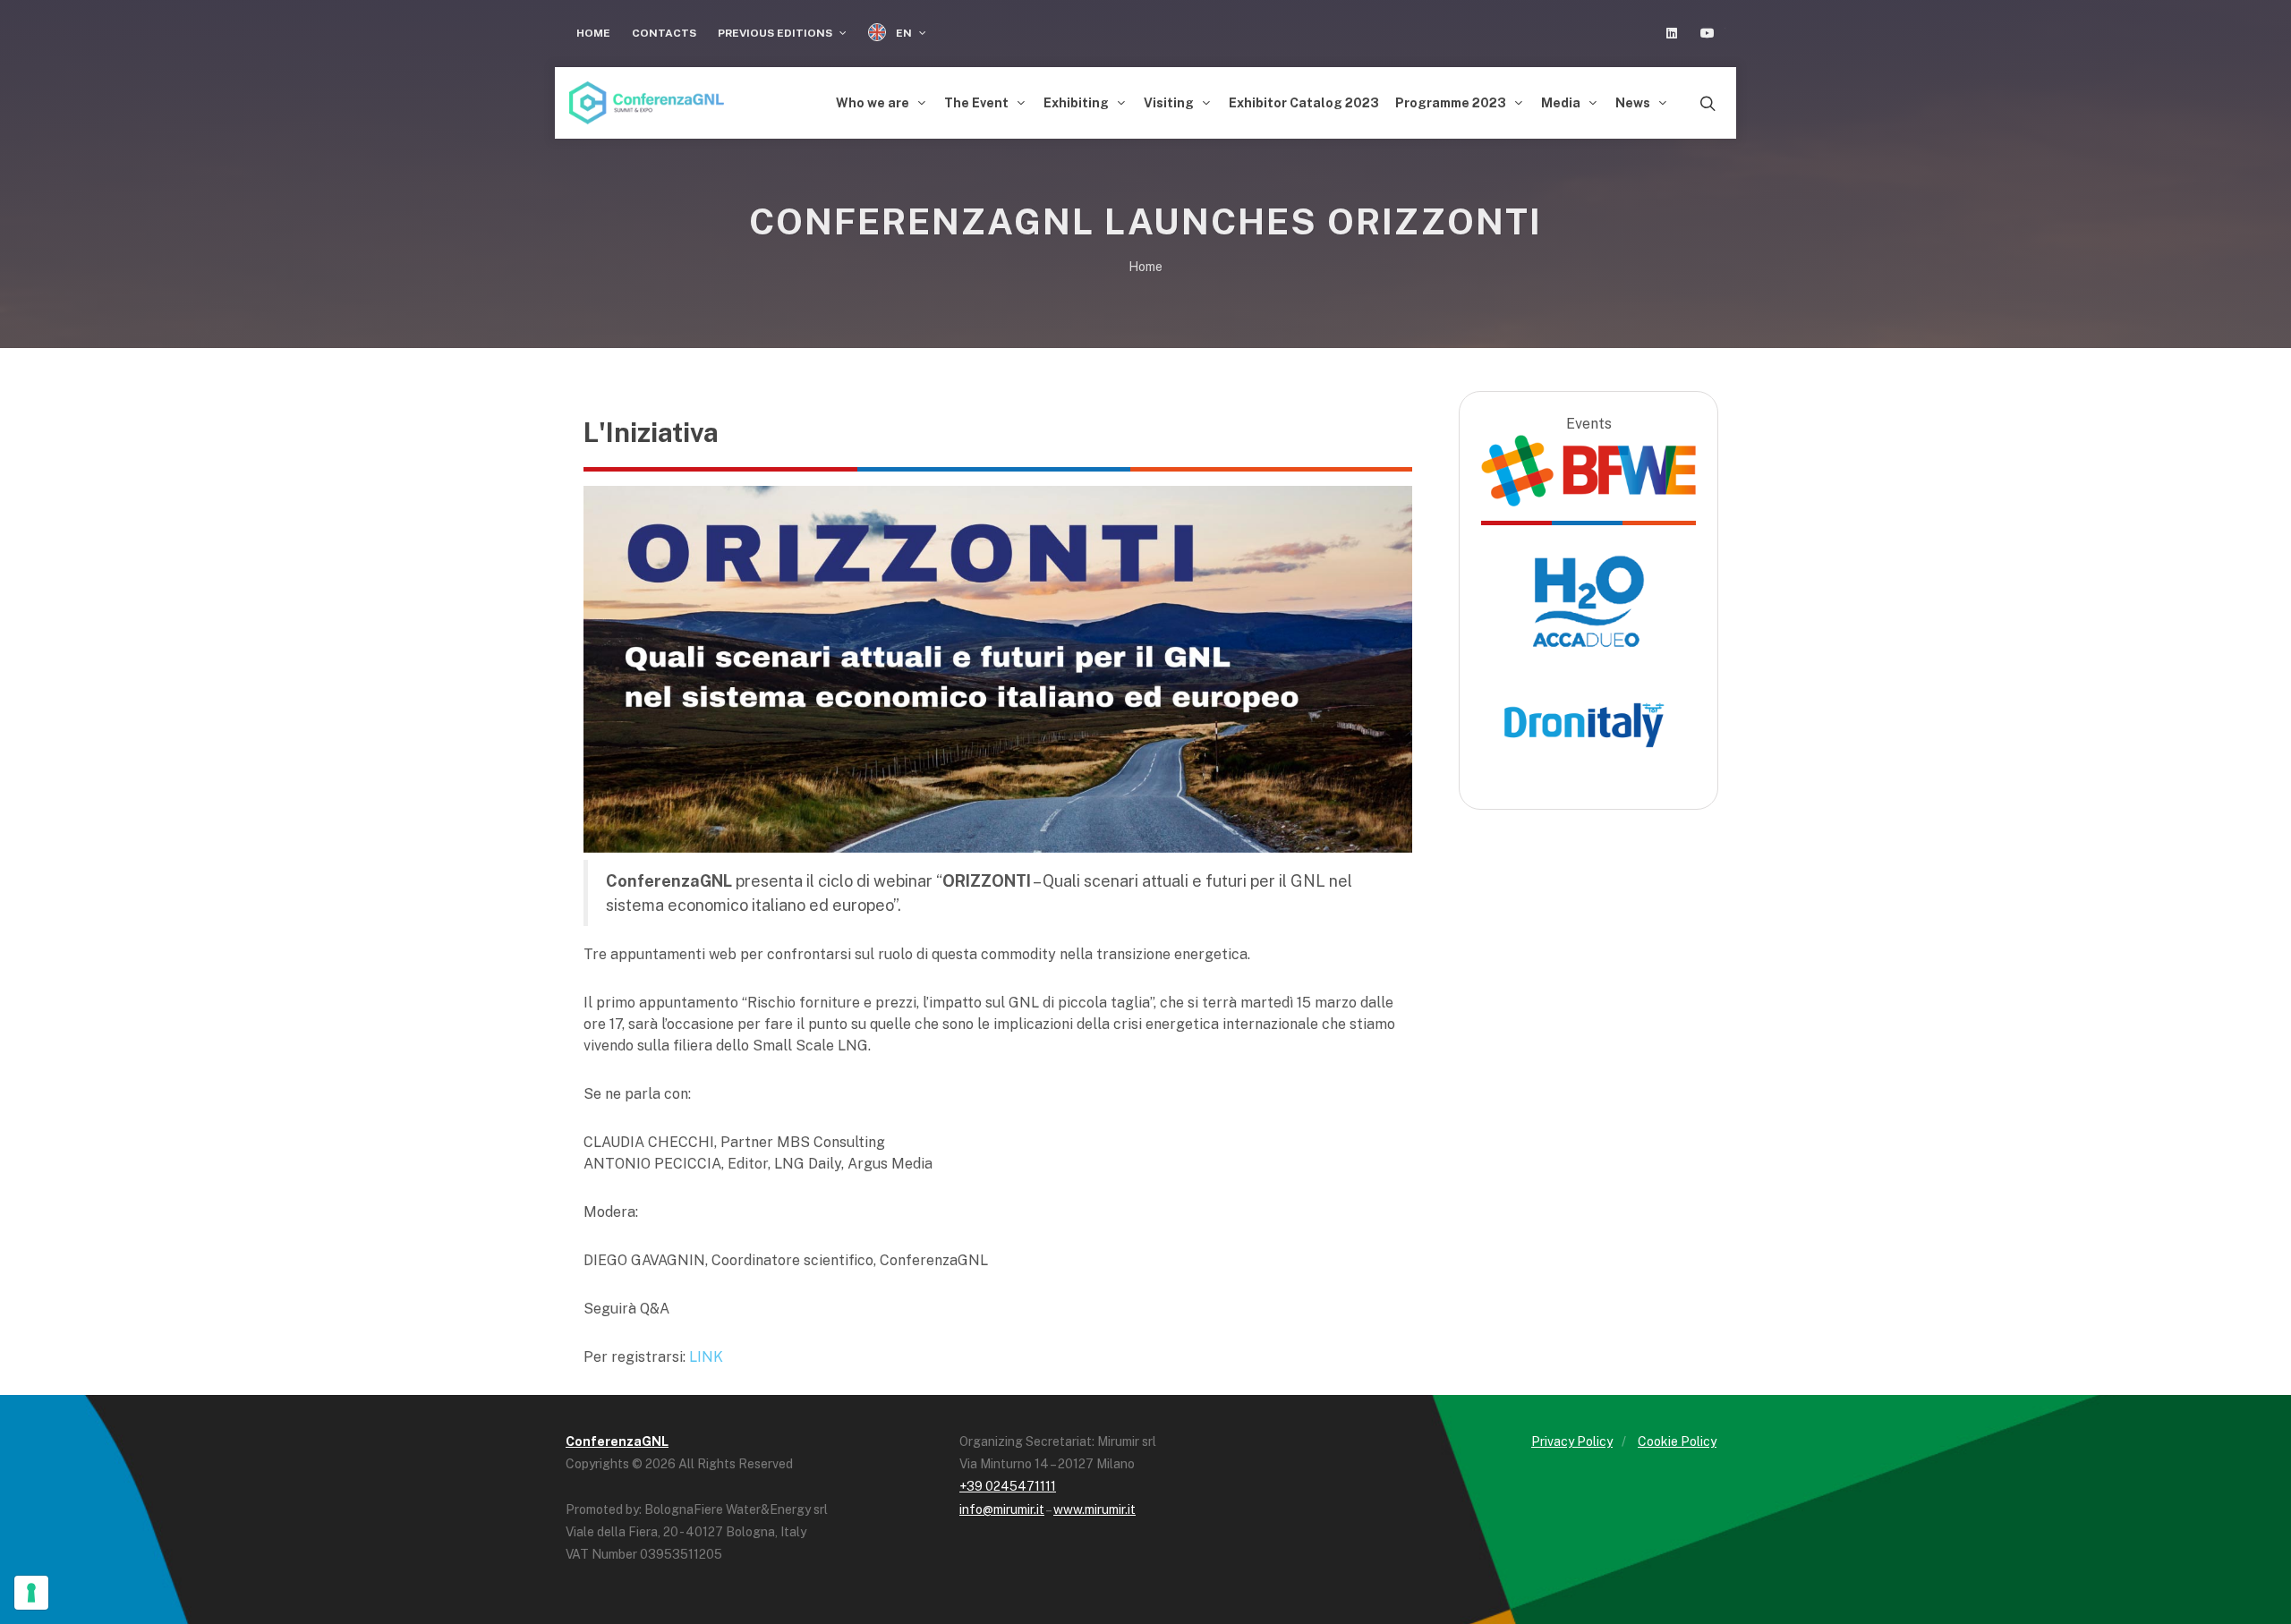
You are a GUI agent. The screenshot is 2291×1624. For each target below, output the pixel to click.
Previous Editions (776, 33)
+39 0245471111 (1008, 1486)
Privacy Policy (1572, 1441)
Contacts (664, 33)
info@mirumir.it (1002, 1509)
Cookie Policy (1677, 1441)
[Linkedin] (1672, 33)
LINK (706, 1357)
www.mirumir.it (1094, 1509)
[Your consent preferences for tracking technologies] (31, 1593)
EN (904, 33)
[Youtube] (1708, 33)
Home (593, 33)
